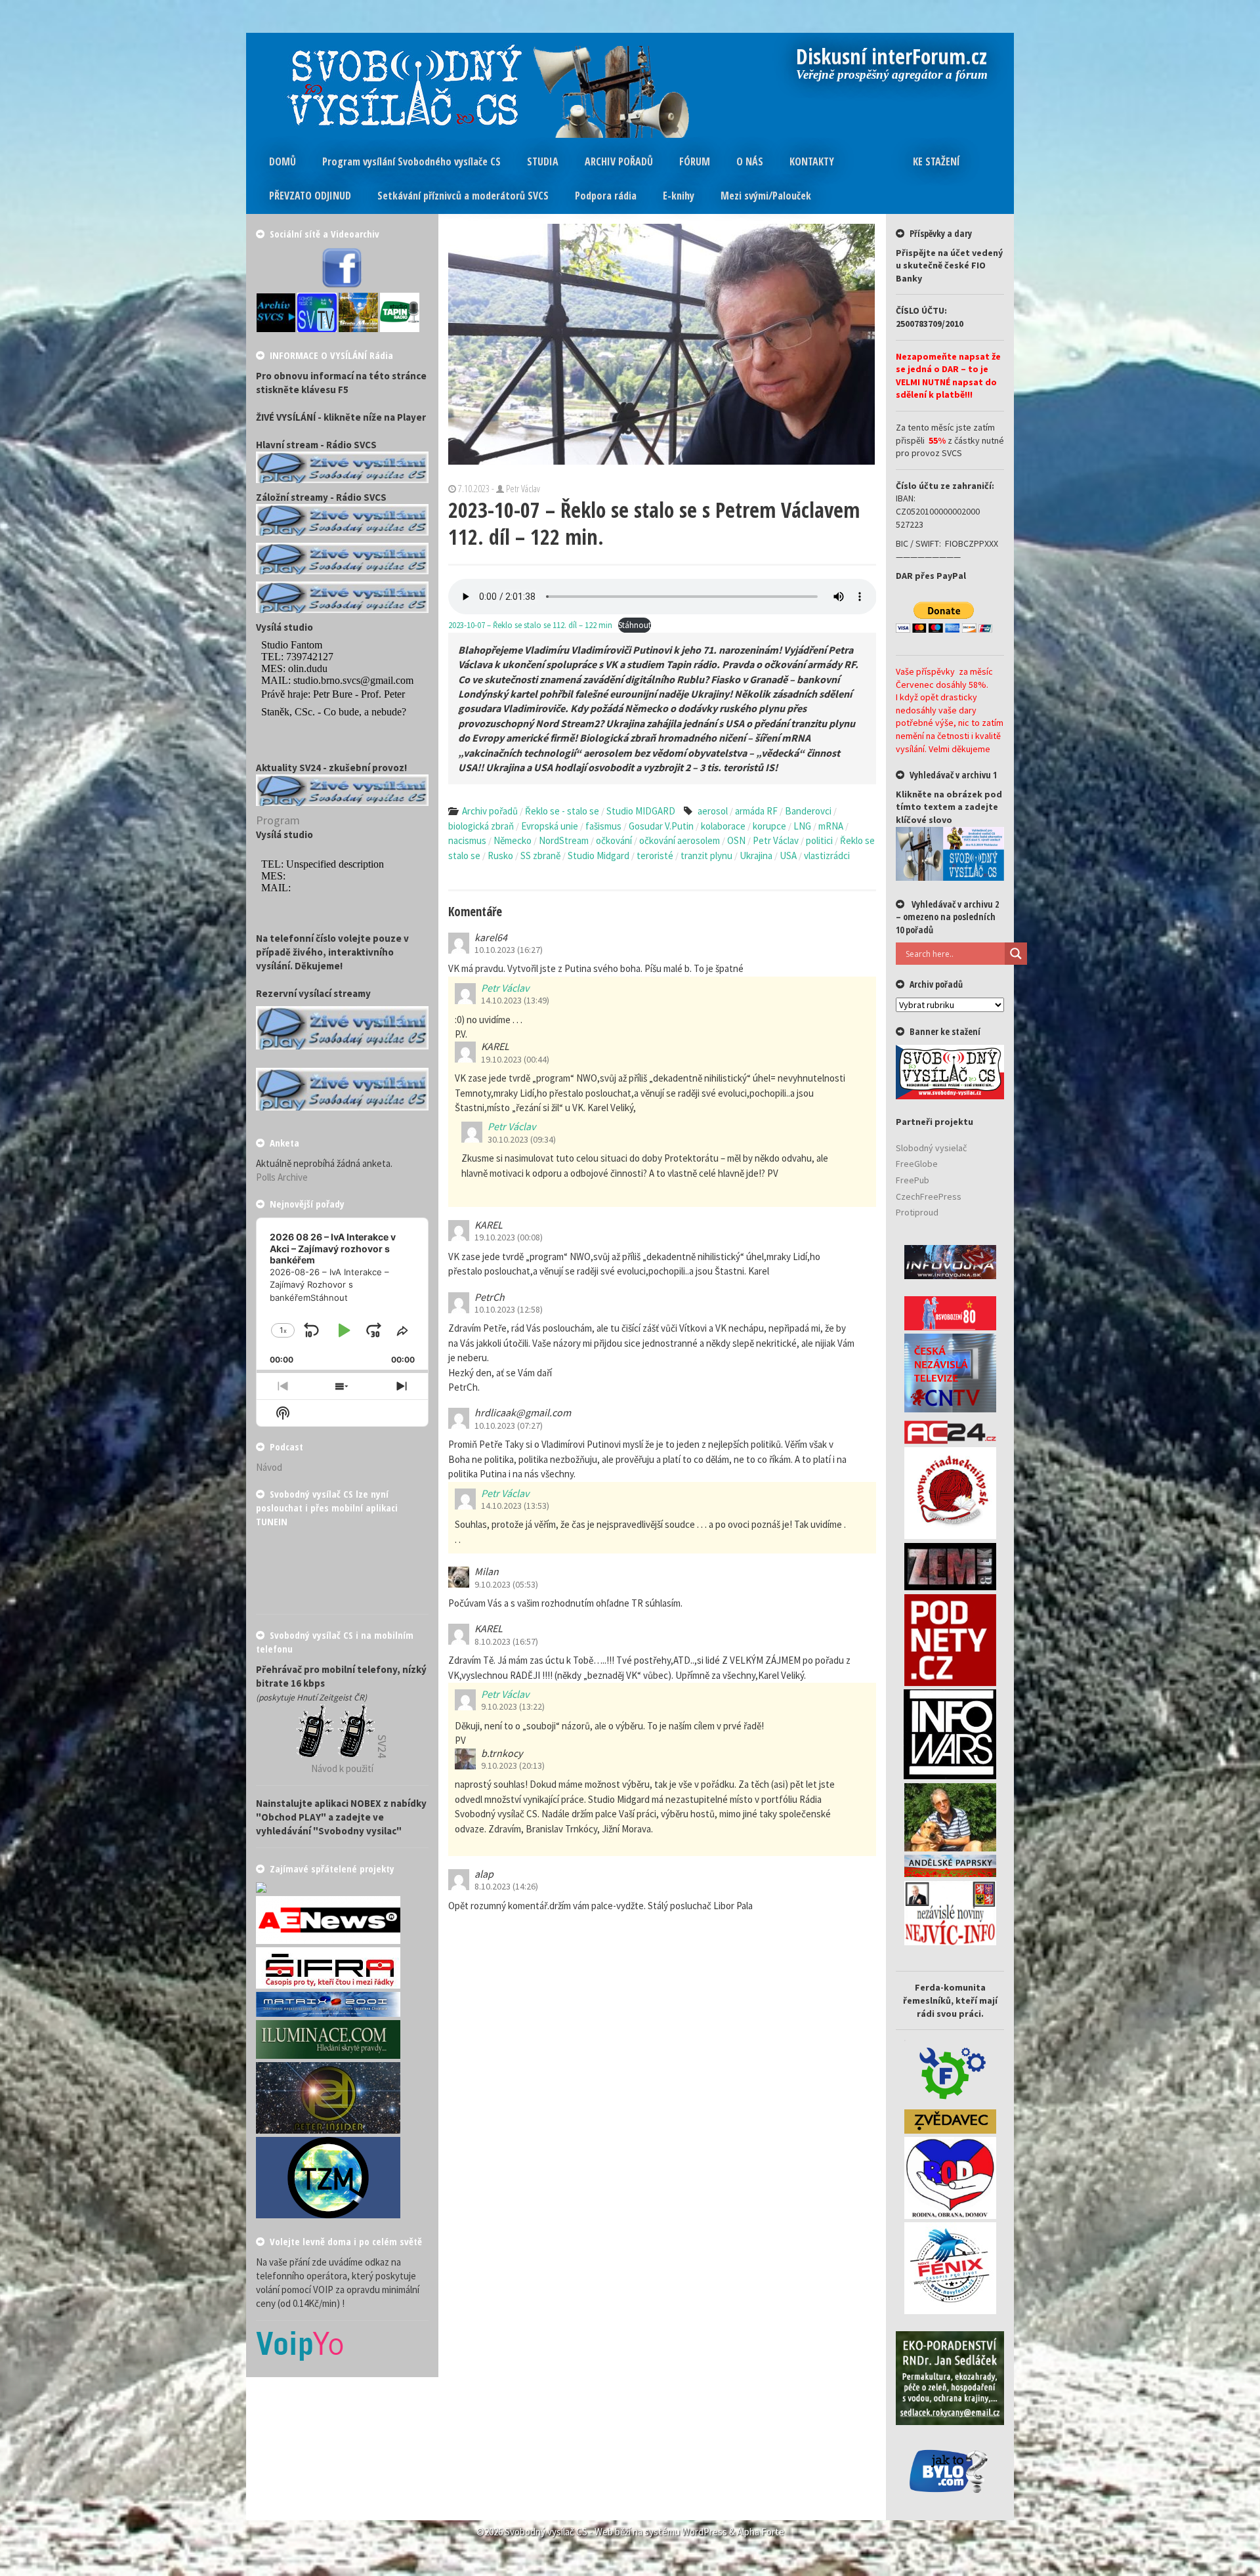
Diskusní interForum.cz (892, 58)
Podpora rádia (606, 196)
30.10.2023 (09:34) (522, 1139)
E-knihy (679, 196)
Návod (269, 1467)
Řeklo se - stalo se (562, 811)
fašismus (603, 826)
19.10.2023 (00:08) (509, 1237)
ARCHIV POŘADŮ (619, 161)
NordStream (564, 840)
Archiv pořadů (490, 811)
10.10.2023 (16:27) (509, 950)
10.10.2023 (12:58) (509, 1309)
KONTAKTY (812, 161)
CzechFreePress (929, 1196)
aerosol (713, 811)
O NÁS (750, 161)
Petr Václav (776, 840)
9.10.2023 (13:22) (513, 1706)
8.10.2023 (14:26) (506, 1886)
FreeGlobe (917, 1164)
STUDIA (543, 161)
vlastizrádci (827, 855)
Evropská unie (550, 826)
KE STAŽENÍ (936, 161)
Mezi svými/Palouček (766, 196)
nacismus (467, 840)
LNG (802, 826)
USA (788, 855)
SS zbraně (540, 855)
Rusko (500, 855)
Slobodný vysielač (931, 1148)
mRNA (831, 826)
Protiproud (917, 1212)
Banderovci (808, 811)
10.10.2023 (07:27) (509, 1425)
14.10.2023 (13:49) (515, 1000)
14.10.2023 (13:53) (515, 1506)
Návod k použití (342, 1768)
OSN (736, 840)
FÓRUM (695, 161)
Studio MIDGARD (641, 811)
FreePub (913, 1180)
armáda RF (756, 811)
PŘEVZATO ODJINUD (310, 196)
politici (819, 840)
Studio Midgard (598, 855)
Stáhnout (635, 625)
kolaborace (723, 826)
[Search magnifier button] (1016, 954)
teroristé (655, 855)
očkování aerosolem (680, 840)
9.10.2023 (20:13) (513, 1765)
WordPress (704, 2532)
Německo (513, 840)
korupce (769, 826)
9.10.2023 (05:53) (506, 1584)
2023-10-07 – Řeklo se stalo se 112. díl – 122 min (530, 625)
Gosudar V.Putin (661, 826)
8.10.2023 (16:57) (506, 1641)
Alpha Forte (761, 2532)
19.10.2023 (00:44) (515, 1059)
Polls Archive (282, 1177)
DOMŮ (283, 161)
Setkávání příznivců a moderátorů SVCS (463, 196)
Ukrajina (756, 855)
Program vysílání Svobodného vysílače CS (411, 161)
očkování (614, 840)
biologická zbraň (481, 826)
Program (278, 820)
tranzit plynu (706, 855)
